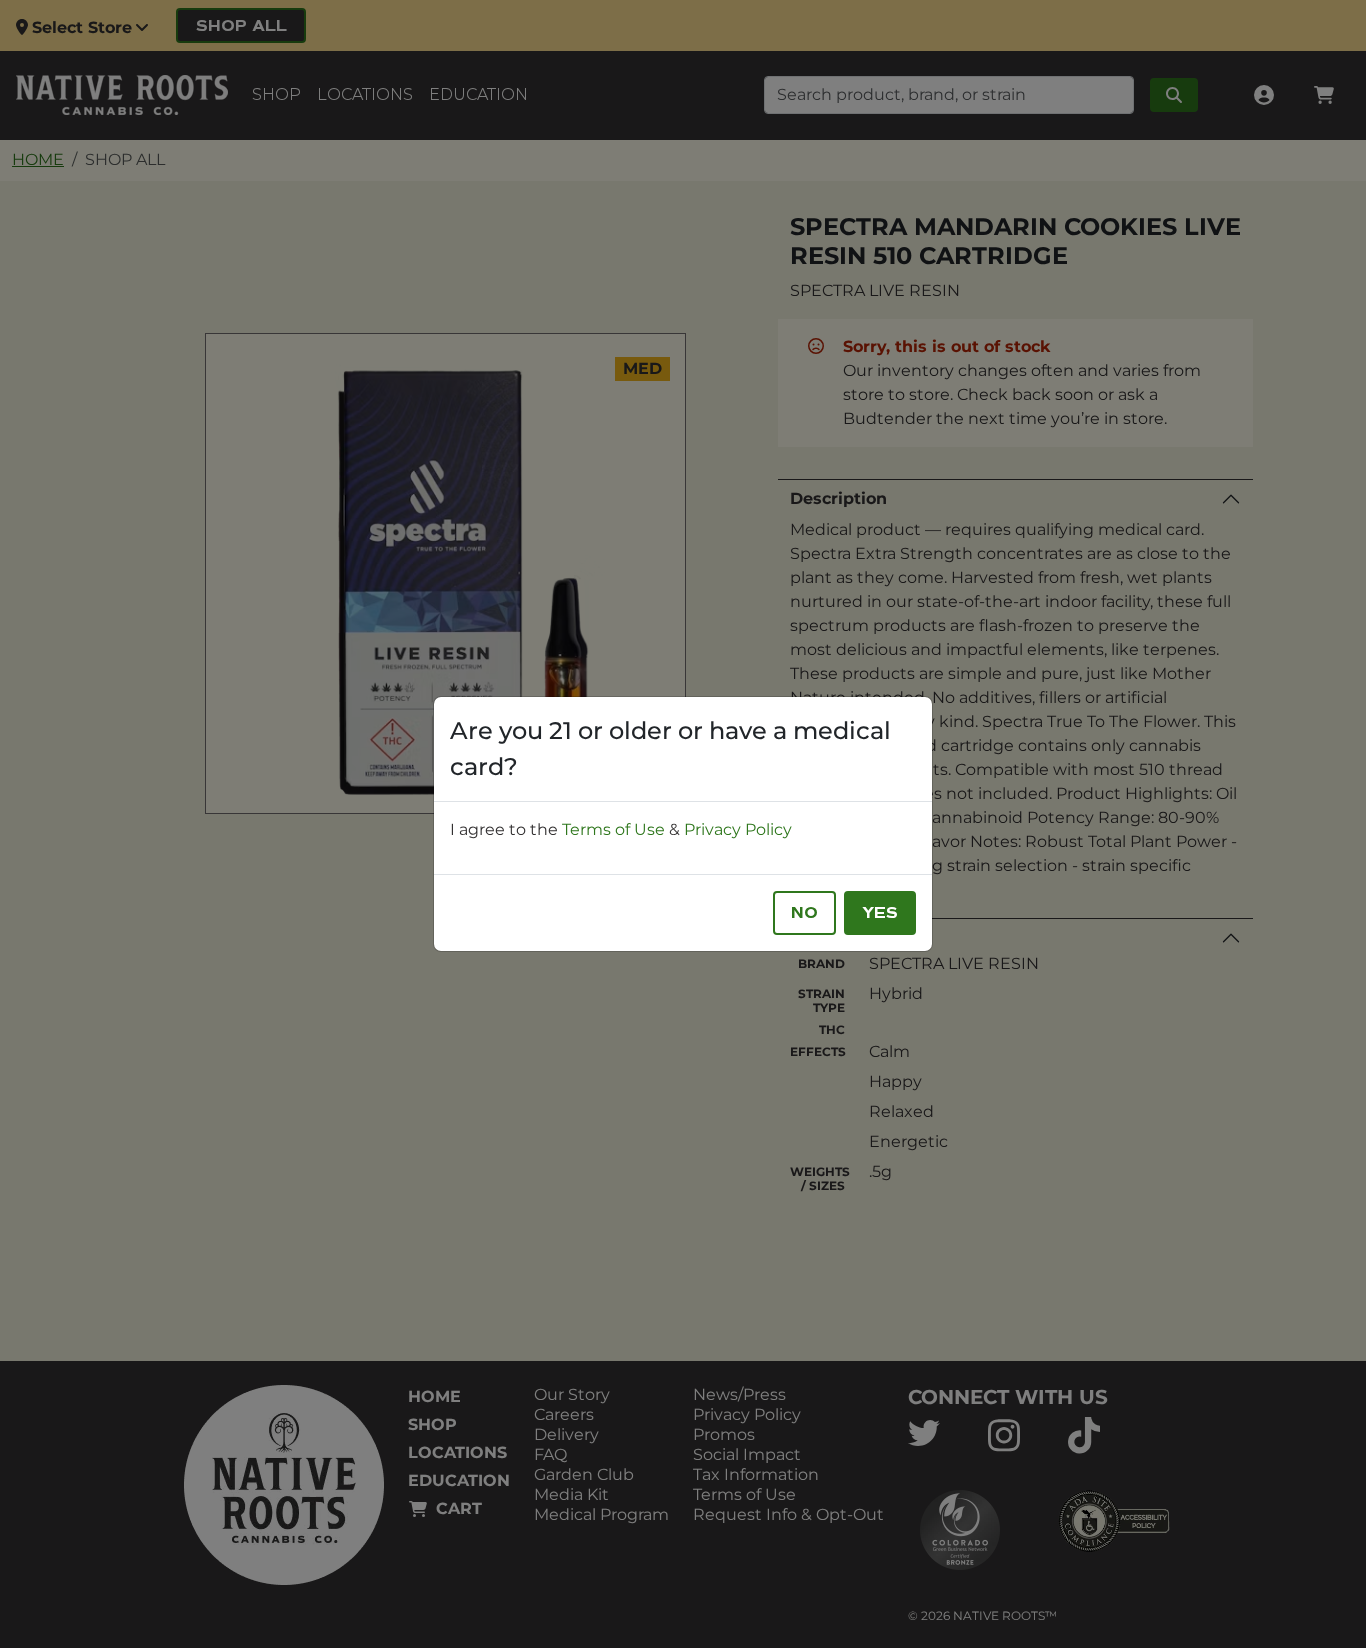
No (804, 913)
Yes (880, 913)
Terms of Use (613, 829)
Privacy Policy (738, 829)
